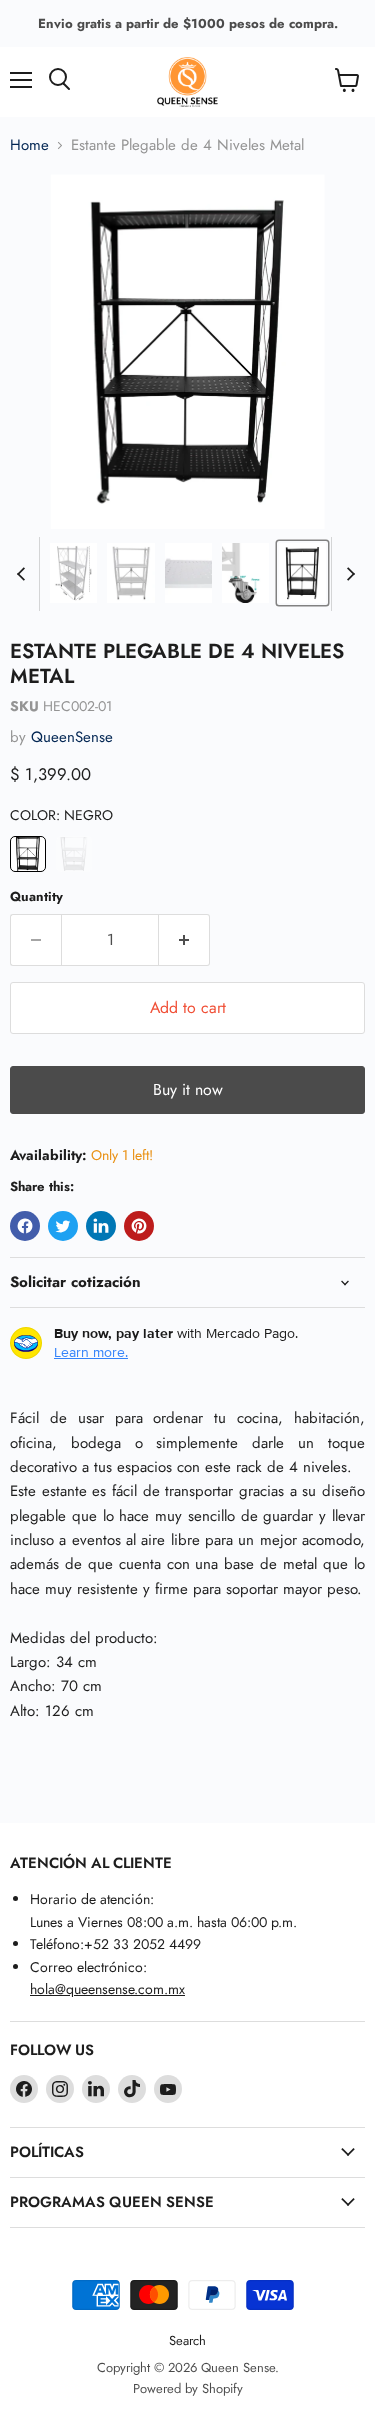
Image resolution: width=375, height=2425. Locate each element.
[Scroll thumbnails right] (347, 574)
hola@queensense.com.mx (107, 1989)
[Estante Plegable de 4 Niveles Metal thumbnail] (73, 573)
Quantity (36, 896)
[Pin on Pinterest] (139, 1226)
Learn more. (91, 1352)
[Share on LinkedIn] (101, 1226)
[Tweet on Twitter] (63, 1226)
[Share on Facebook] (25, 1226)
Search (187, 2340)
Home (29, 145)
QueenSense (72, 737)
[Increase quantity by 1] (184, 940)
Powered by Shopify (188, 2388)
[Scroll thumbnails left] (24, 574)
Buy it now (188, 1089)
